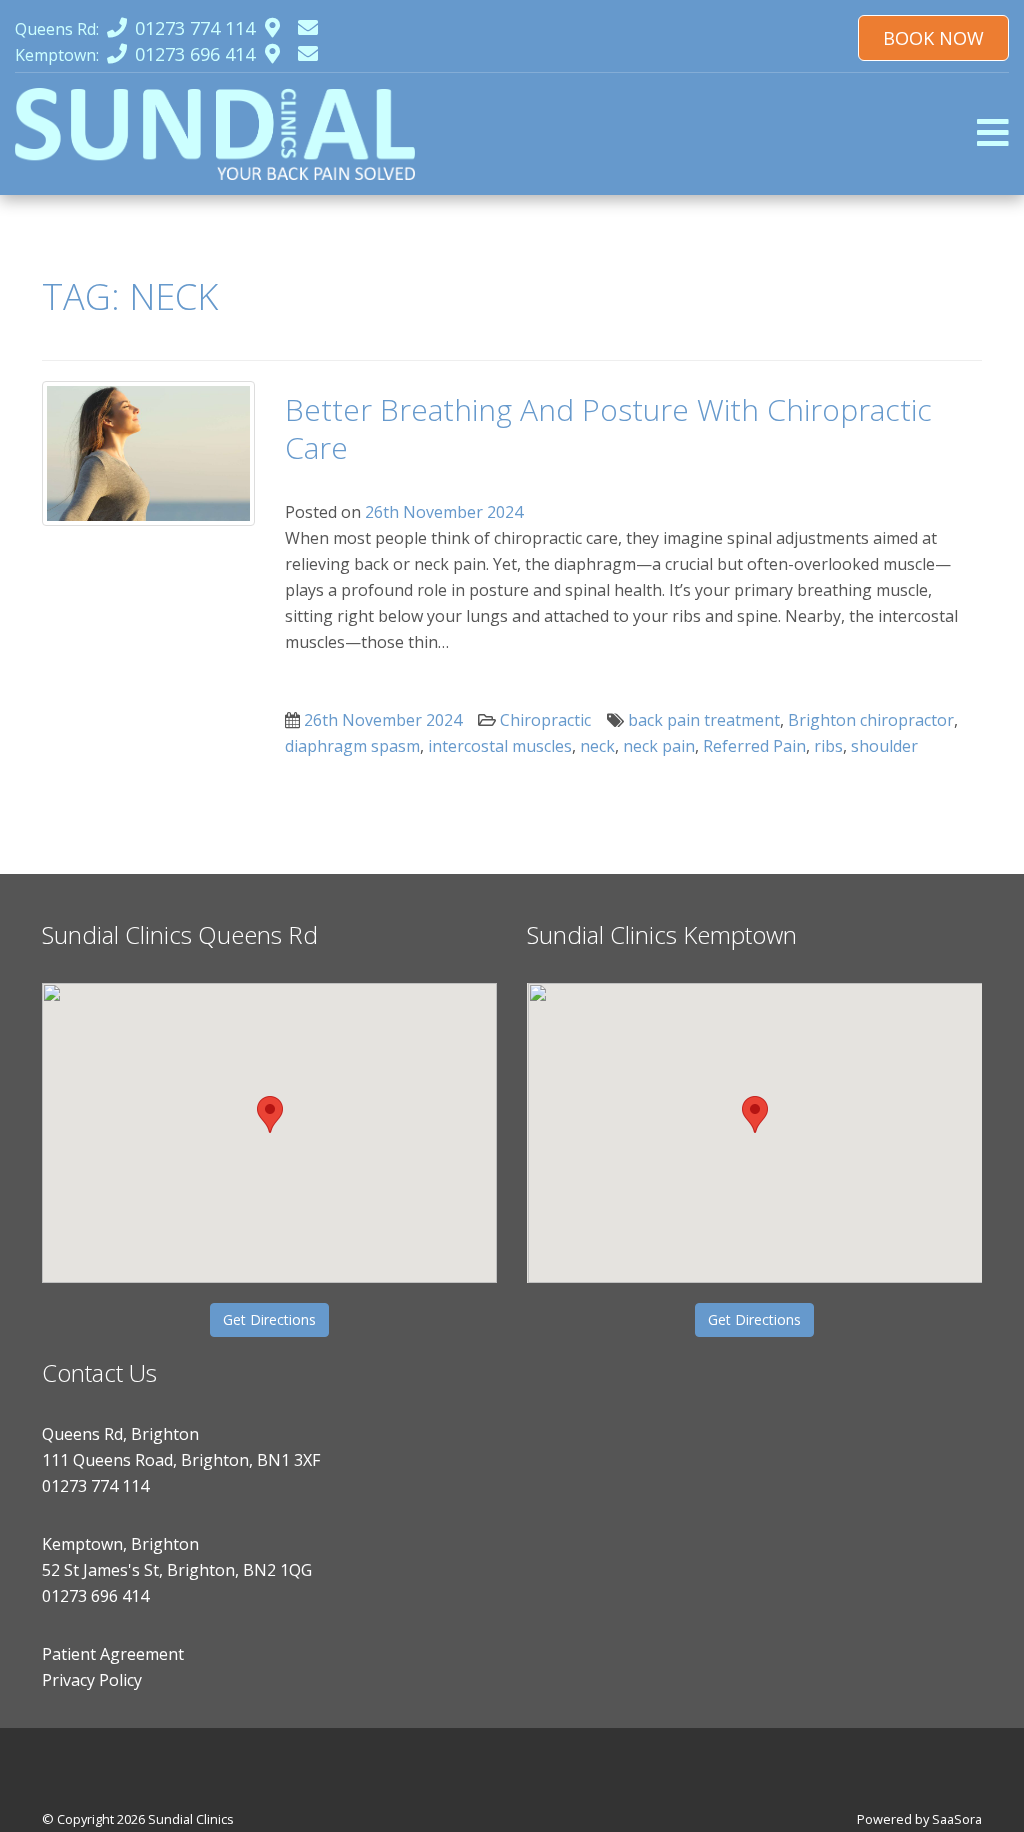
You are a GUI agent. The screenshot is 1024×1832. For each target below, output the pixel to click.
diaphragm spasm (352, 746)
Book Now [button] (933, 38)
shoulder (884, 746)
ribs (828, 746)
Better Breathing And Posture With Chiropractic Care (608, 428)
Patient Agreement (113, 1654)
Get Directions (269, 1319)
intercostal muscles (500, 746)
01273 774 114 (95, 1486)
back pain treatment (704, 720)
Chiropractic (545, 720)
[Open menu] (993, 132)
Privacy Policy (92, 1680)
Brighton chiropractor (871, 720)
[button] (270, 1114)
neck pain (659, 746)
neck (597, 746)
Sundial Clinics (191, 1819)
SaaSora (957, 1819)
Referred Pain (754, 746)
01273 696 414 (95, 1596)
